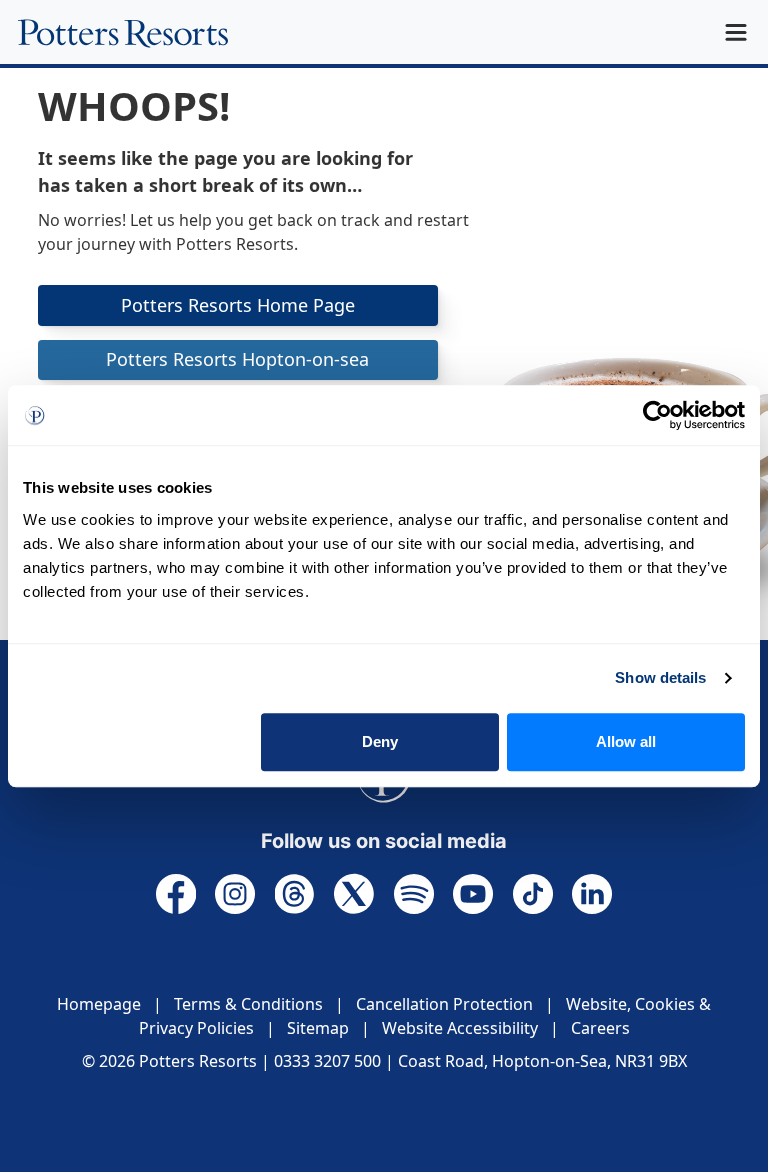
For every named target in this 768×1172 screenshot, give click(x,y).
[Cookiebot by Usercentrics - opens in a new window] (657, 415)
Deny (380, 741)
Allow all (626, 741)
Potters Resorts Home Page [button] (238, 305)
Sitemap (318, 1028)
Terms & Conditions (248, 1004)
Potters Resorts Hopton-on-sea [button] (237, 359)
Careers (600, 1028)
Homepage (99, 1004)
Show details (660, 677)
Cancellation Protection (444, 1004)
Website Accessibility (460, 1028)
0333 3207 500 (327, 1061)
